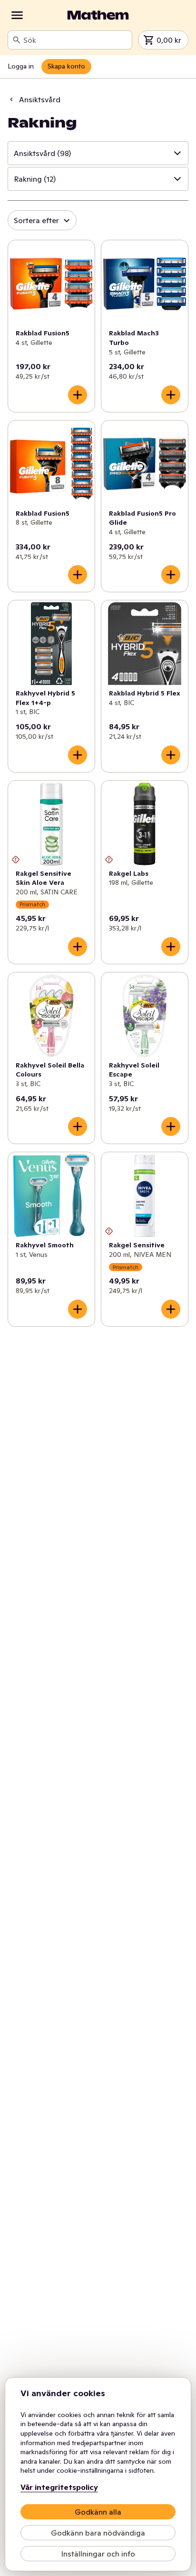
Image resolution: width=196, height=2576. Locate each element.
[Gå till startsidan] (98, 15)
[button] (98, 153)
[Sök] (17, 40)
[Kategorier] (17, 15)
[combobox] (76, 40)
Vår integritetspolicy (59, 2487)
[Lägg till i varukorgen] (78, 395)
